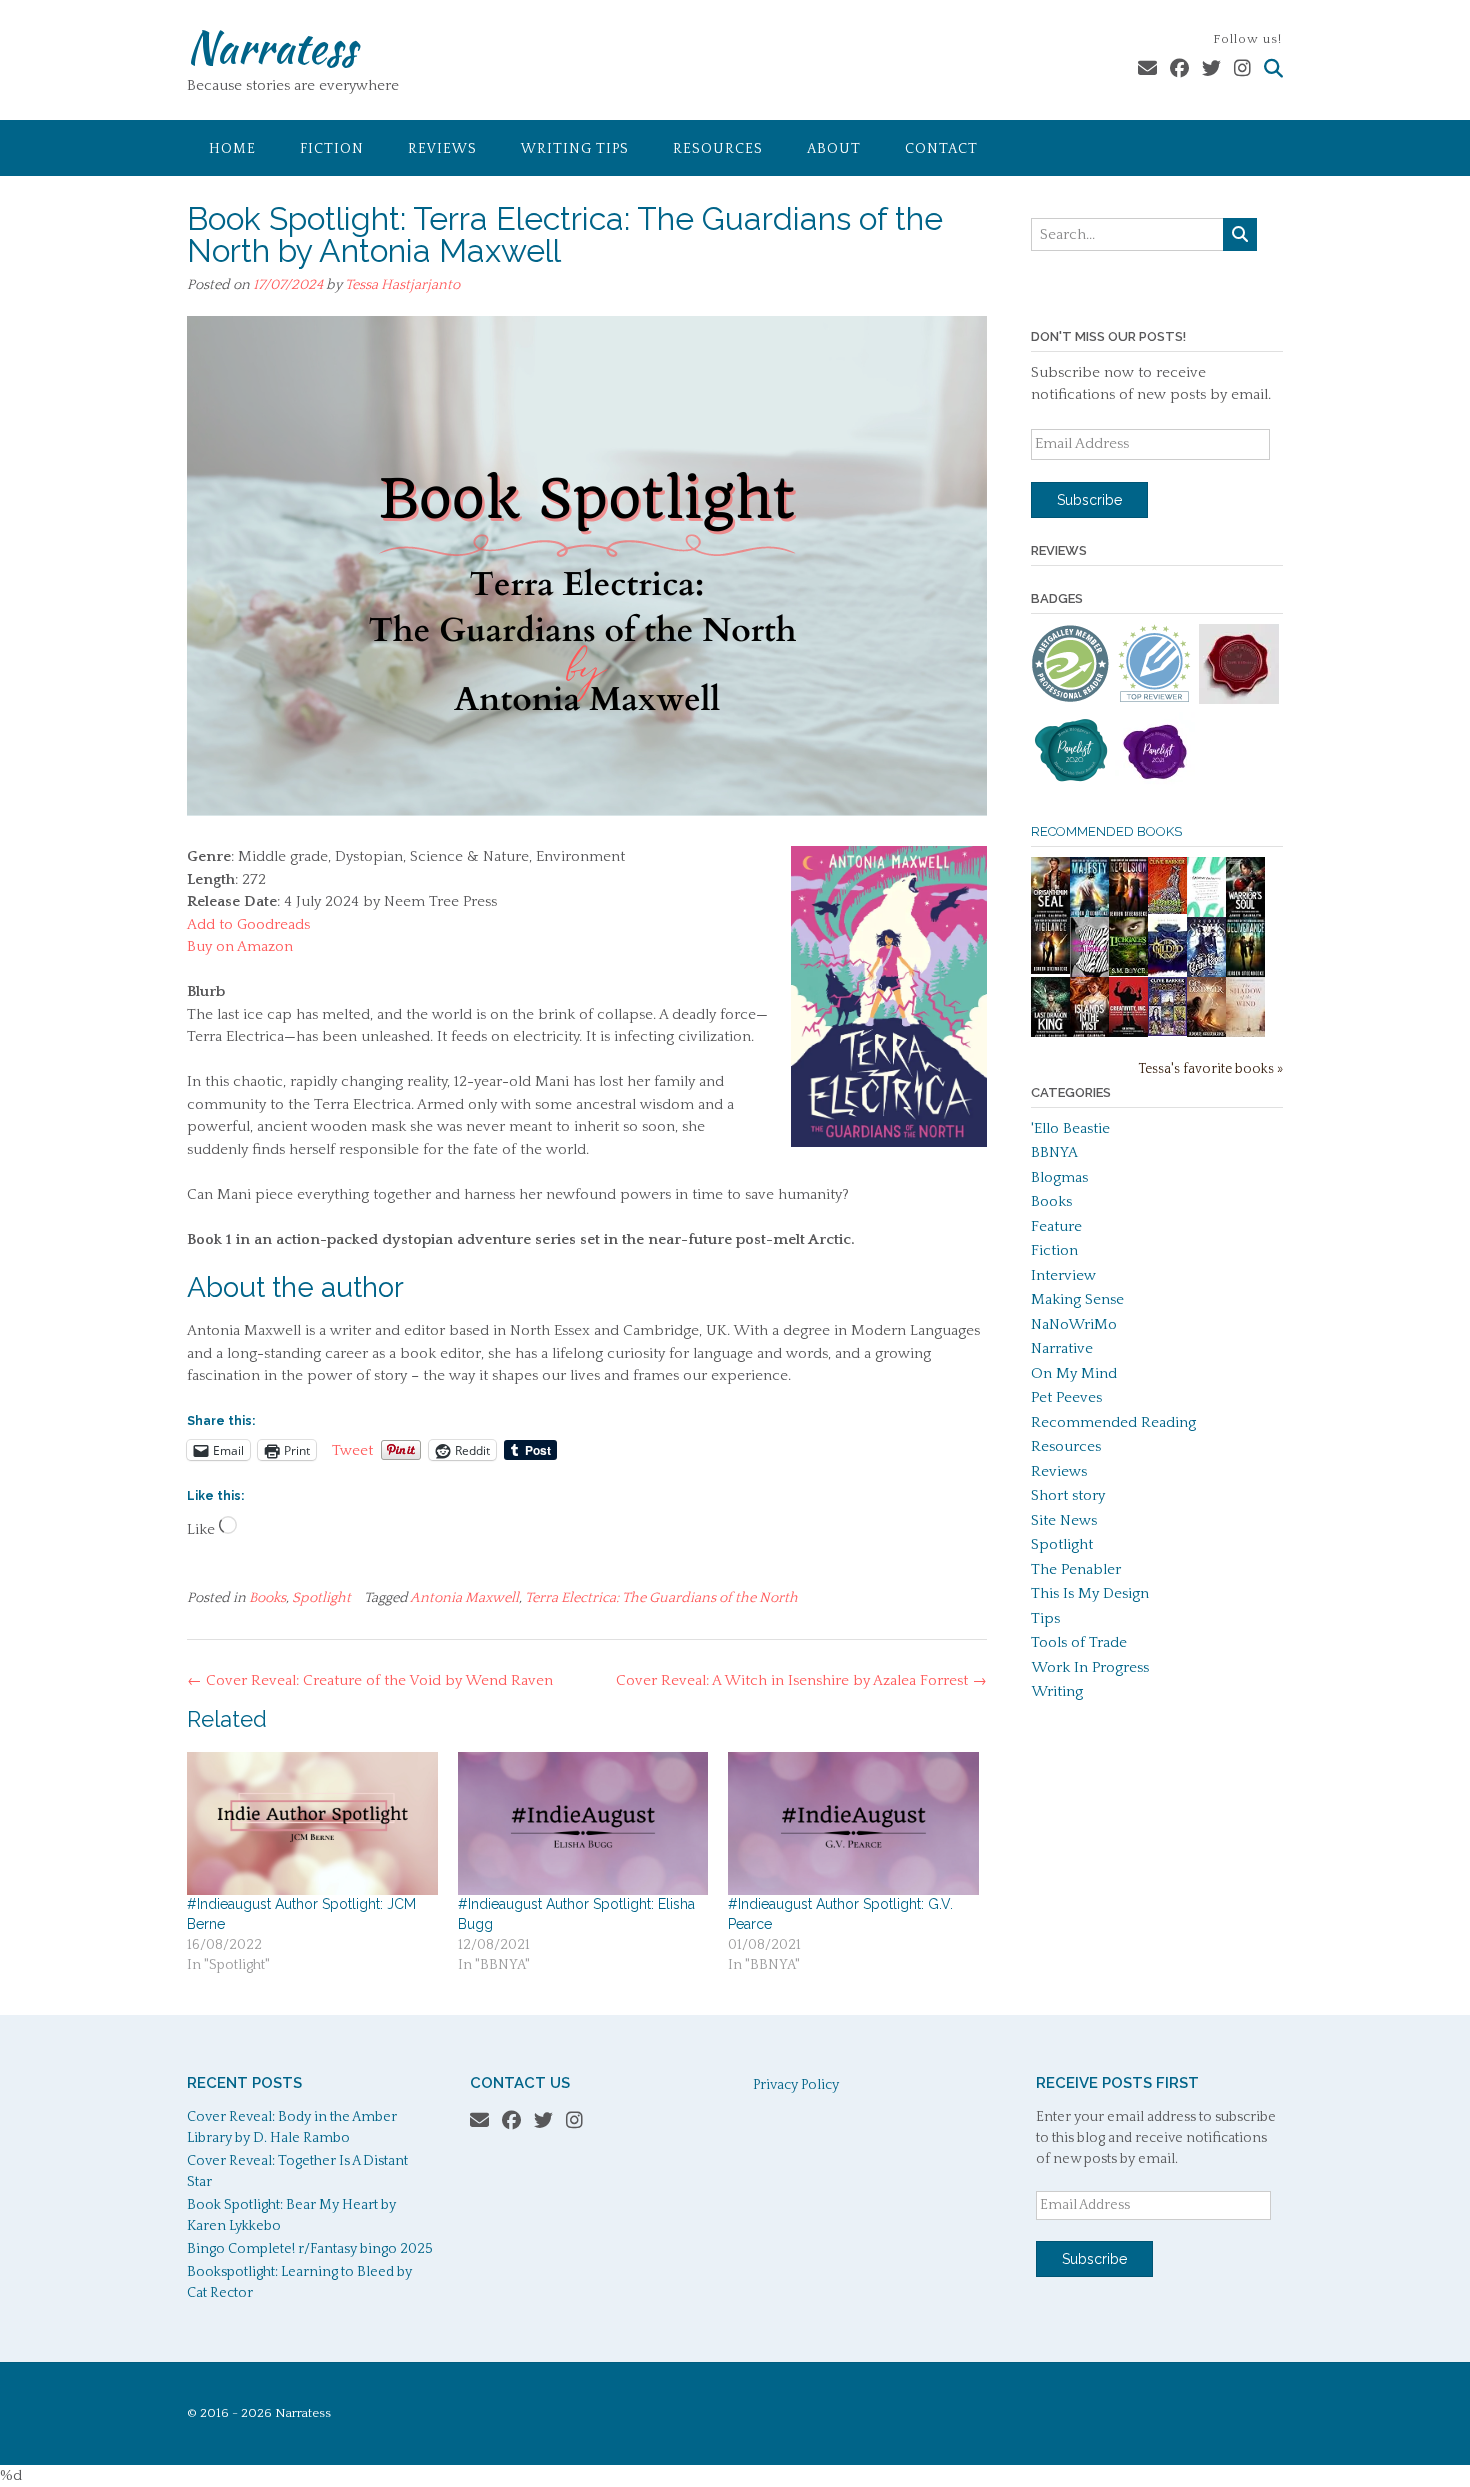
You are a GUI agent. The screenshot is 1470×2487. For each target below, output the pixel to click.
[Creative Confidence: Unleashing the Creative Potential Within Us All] (1206, 912)
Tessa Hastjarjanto (402, 285)
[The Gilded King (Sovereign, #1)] (1167, 974)
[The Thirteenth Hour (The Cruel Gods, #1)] (1206, 974)
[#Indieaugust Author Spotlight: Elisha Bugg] (583, 1823)
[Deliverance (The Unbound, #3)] (1245, 974)
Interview (1063, 1275)
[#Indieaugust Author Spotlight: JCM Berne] (312, 1823)
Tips (1045, 1618)
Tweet (352, 1450)
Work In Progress (1090, 1667)
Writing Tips (575, 149)
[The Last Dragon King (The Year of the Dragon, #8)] (1050, 1034)
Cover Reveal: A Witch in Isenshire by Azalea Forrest (801, 1680)
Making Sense (1077, 1299)
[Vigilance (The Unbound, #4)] (1050, 969)
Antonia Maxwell (464, 1598)
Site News (1064, 1520)
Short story (1068, 1495)
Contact (941, 149)
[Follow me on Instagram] (1242, 69)
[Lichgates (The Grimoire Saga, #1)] (1128, 971)
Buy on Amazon (240, 946)
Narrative (1062, 1348)
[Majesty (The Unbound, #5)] (1089, 914)
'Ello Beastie (1070, 1128)
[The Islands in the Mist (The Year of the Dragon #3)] (1089, 1034)
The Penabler (1076, 1569)
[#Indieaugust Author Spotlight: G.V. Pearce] (853, 1823)
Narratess (271, 47)
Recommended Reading (1113, 1422)
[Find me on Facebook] (1179, 69)
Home (232, 149)
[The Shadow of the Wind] (1245, 1036)
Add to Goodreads (248, 924)
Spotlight (321, 1598)
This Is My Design (1090, 1593)
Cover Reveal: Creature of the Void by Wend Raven (370, 1680)
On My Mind (1074, 1373)
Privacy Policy (796, 2085)
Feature (1056, 1226)
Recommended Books (1106, 831)
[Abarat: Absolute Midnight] (1167, 909)
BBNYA (1054, 1152)
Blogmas (1059, 1177)
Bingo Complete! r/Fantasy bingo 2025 (310, 2249)
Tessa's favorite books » (1210, 1069)
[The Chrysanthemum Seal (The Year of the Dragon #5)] (1050, 914)
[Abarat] (1167, 1031)
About (834, 149)
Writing (1057, 1691)
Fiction (332, 149)
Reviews (442, 149)
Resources (718, 149)
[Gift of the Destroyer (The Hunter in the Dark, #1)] (1206, 1034)
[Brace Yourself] (1089, 974)
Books (267, 1598)
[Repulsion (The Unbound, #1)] (1128, 914)
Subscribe (1089, 500)
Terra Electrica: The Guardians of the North (661, 1598)
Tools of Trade (1079, 1642)
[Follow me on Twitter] (1211, 69)
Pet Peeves (1066, 1397)
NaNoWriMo (1074, 1324)
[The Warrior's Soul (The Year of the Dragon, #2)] (1245, 914)
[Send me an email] (1147, 69)
